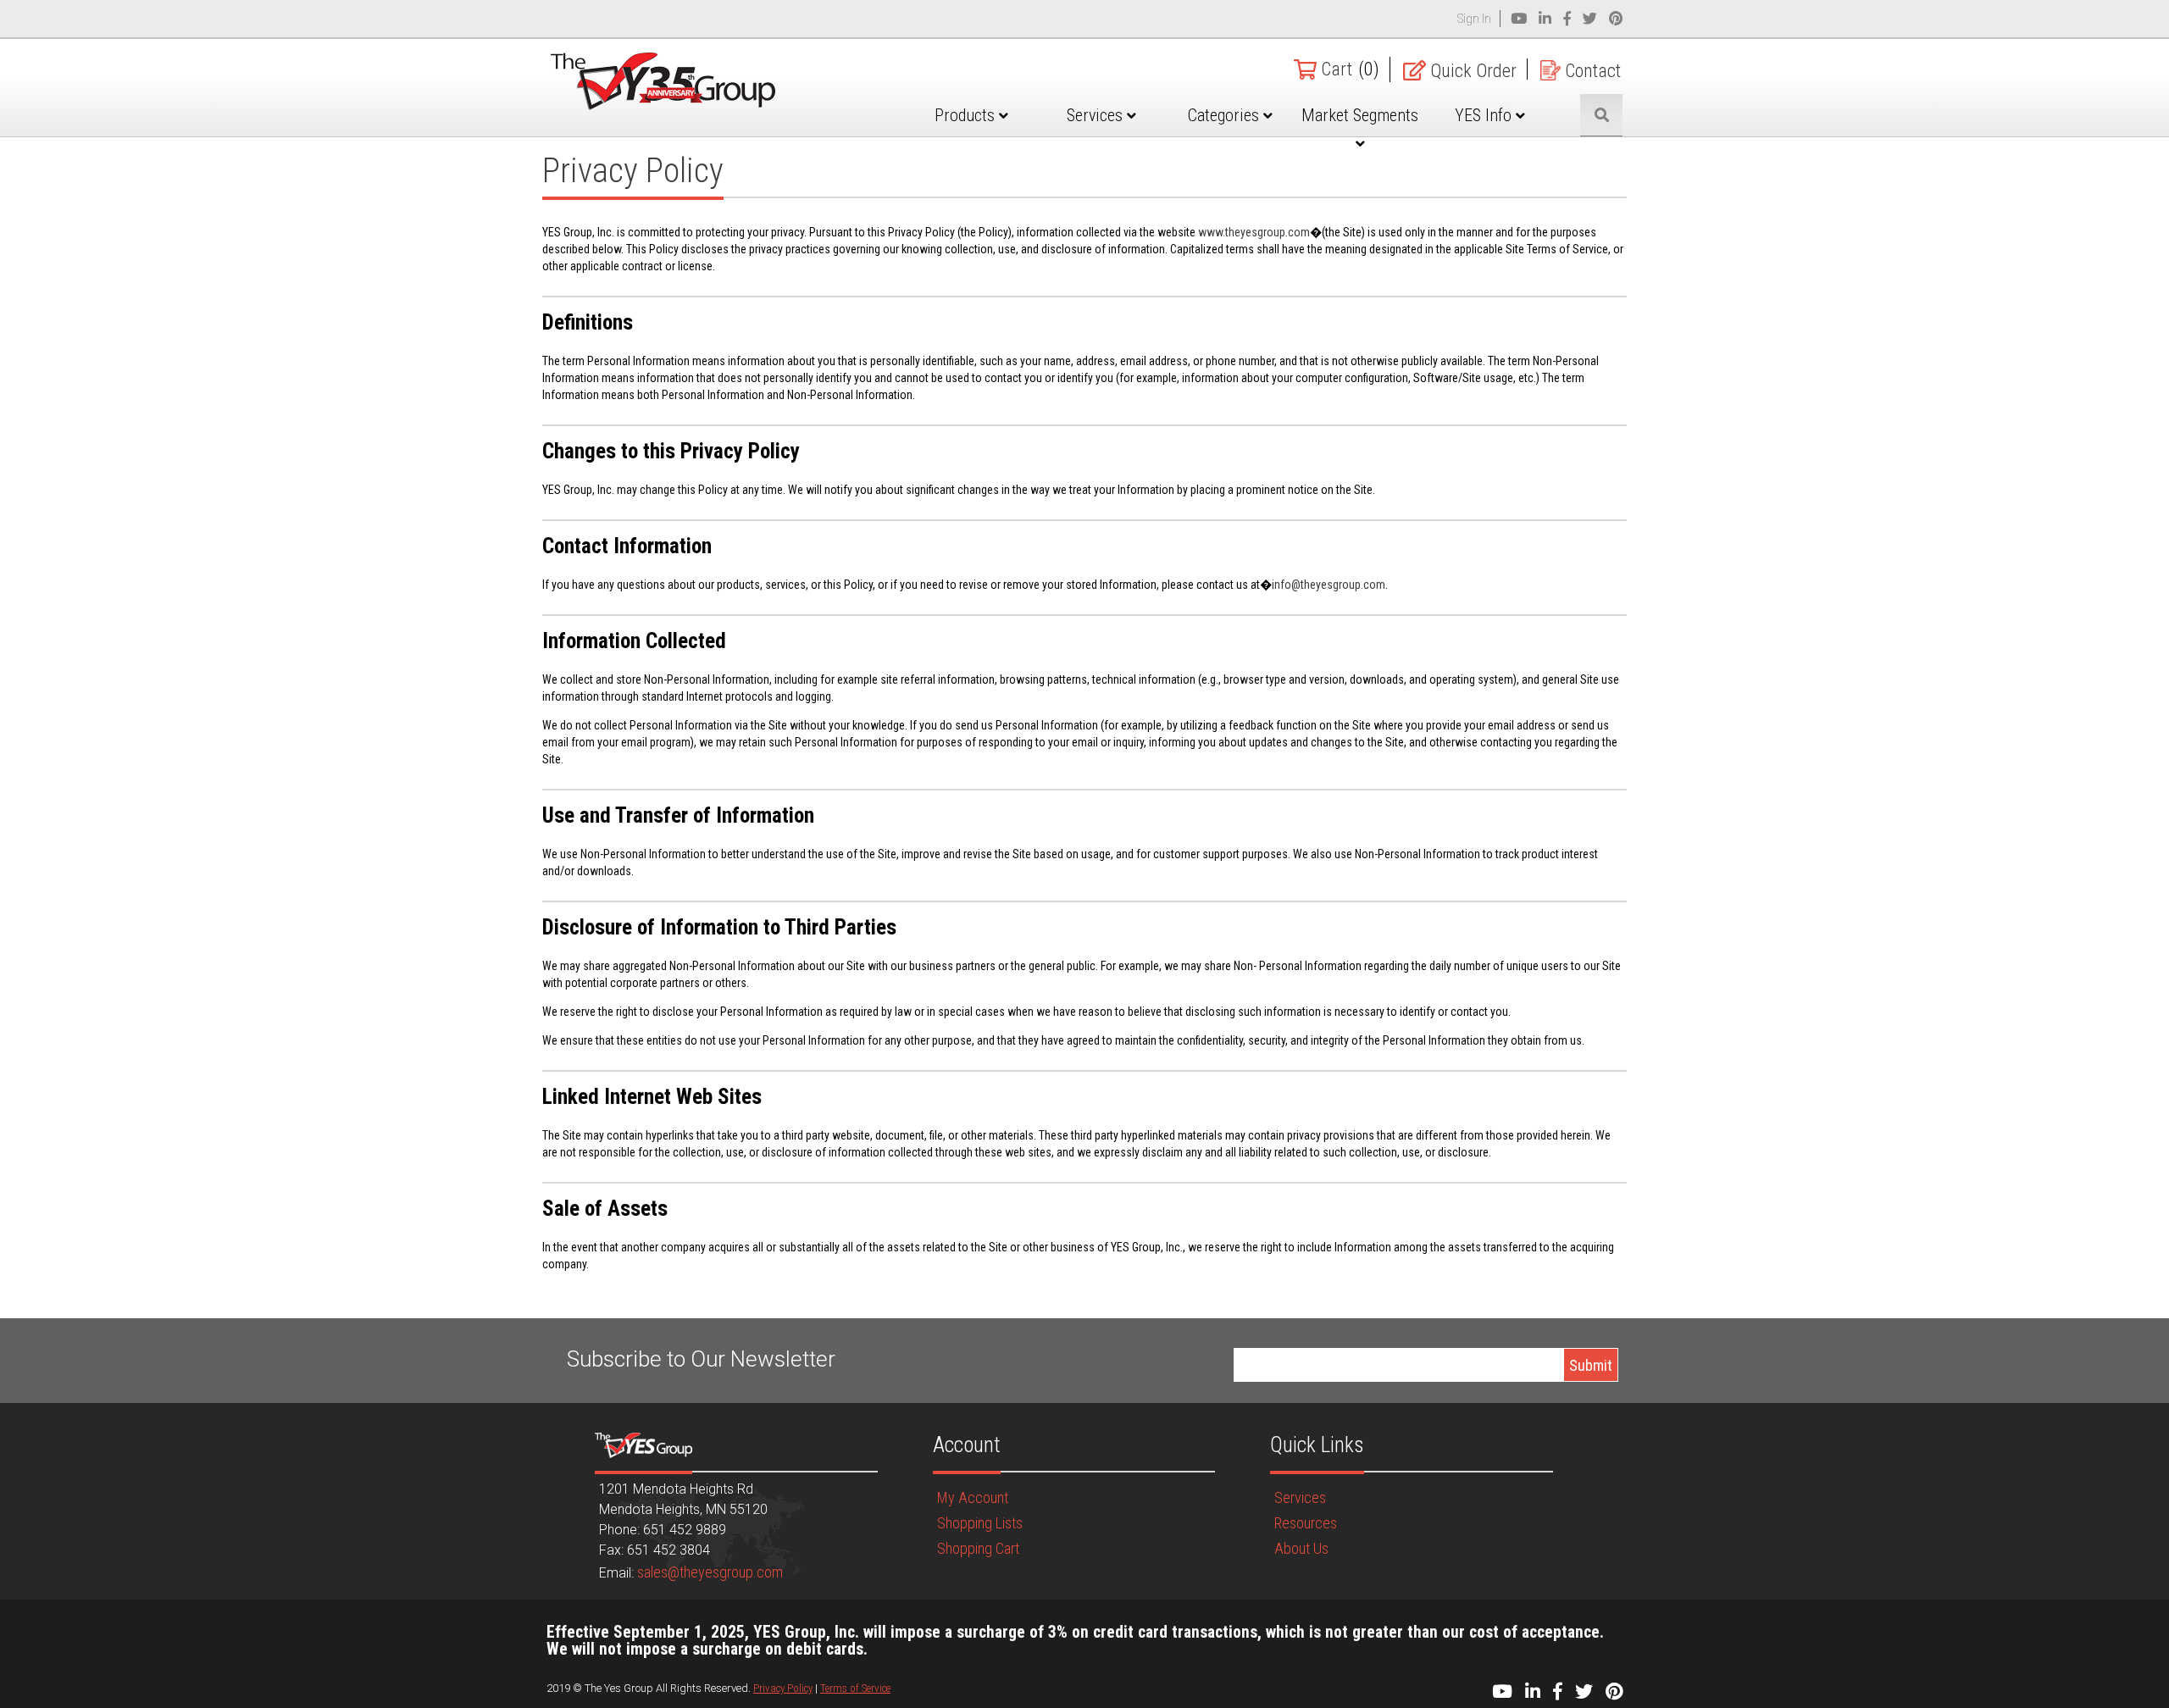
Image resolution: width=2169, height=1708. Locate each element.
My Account (973, 1497)
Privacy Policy (783, 1688)
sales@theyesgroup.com (710, 1572)
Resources (1306, 1523)
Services (1097, 115)
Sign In (1474, 19)
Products (967, 115)
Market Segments (1360, 115)
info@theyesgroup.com (1329, 585)
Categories (1226, 115)
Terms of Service (855, 1688)
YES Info (1485, 115)
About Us (1301, 1548)
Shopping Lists (980, 1523)
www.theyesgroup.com (1254, 232)
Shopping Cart (978, 1548)
